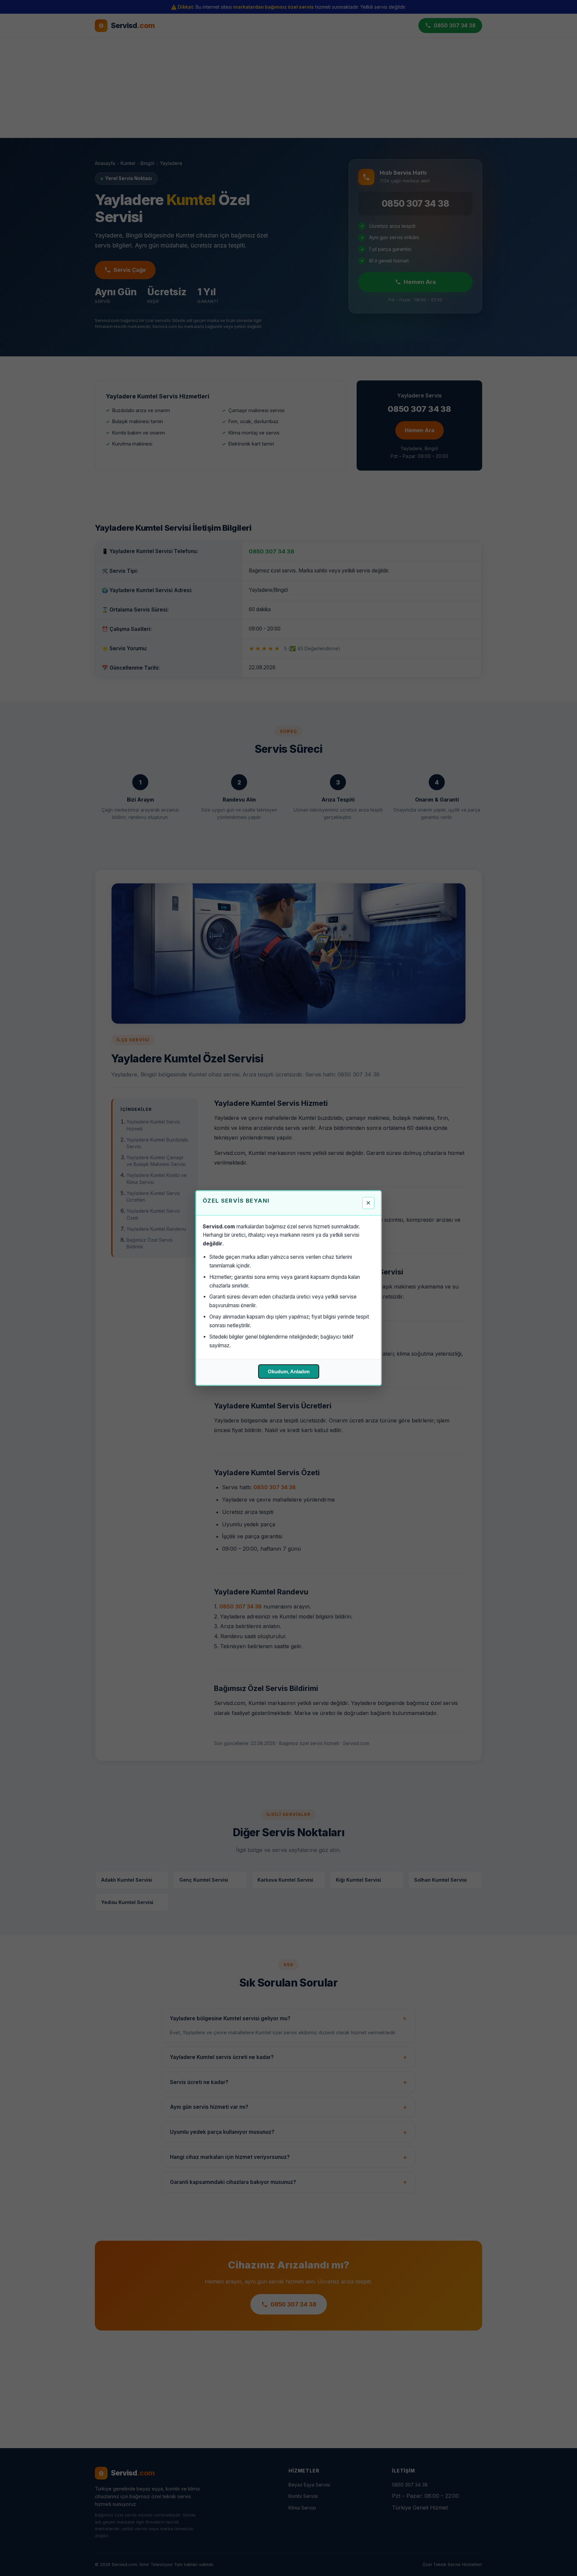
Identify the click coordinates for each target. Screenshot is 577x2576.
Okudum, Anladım (289, 1371)
